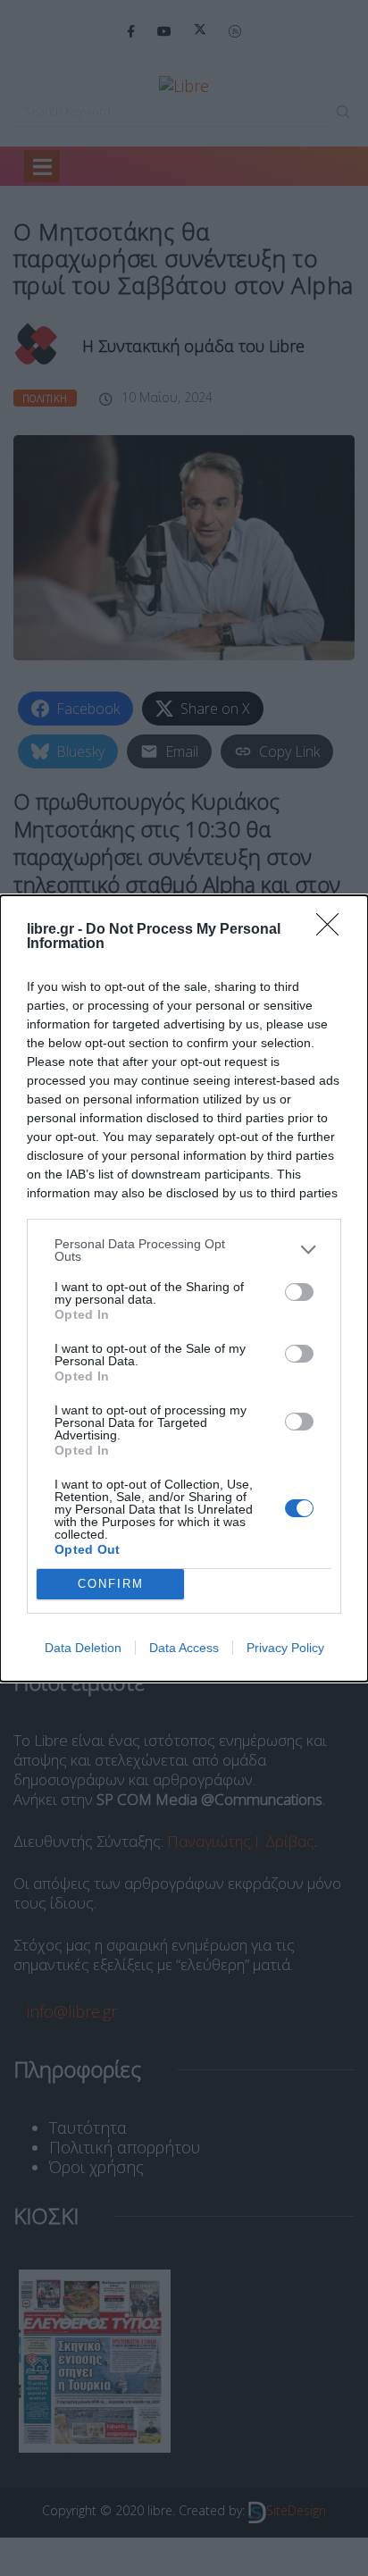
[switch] (299, 1292)
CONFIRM (111, 1584)
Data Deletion (83, 1648)
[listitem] (184, 1250)
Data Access (184, 1648)
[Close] (333, 930)
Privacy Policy (285, 1648)
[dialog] (184, 1288)
